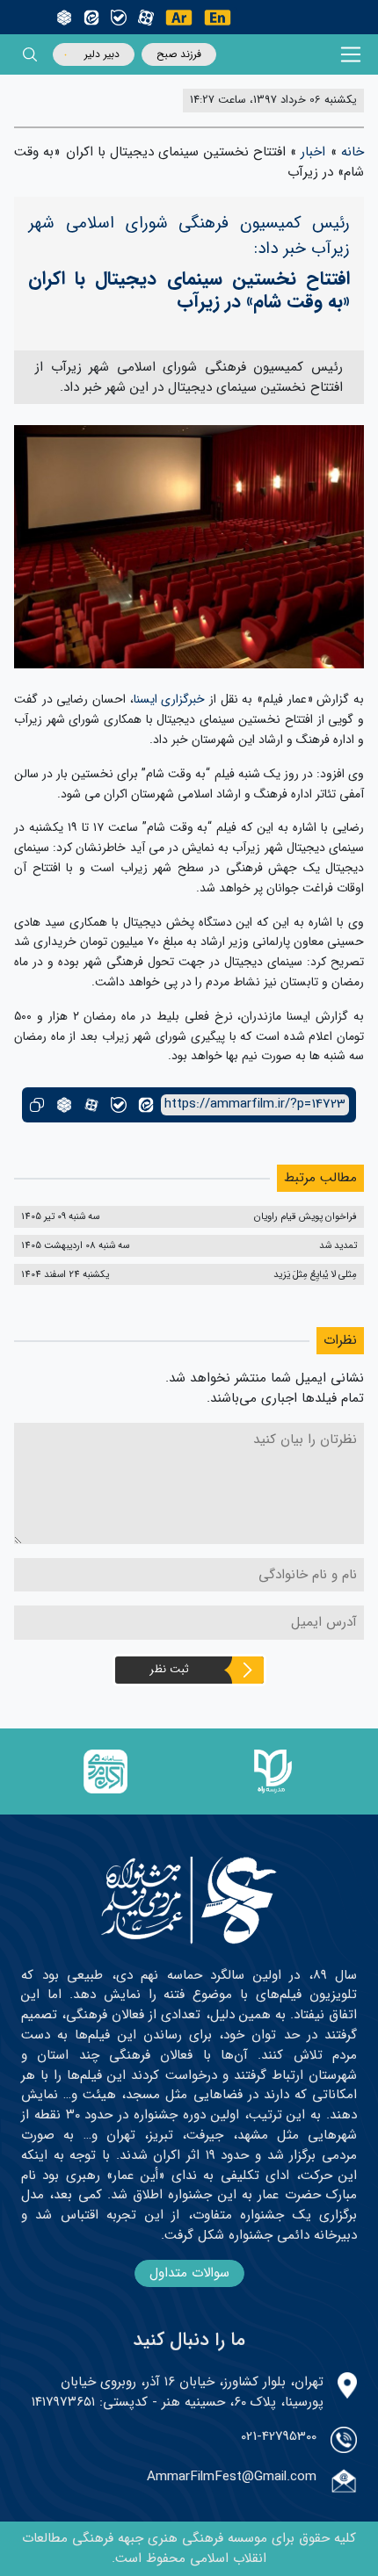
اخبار (313, 152)
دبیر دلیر (102, 54)
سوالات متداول (189, 2273)
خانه (353, 152)
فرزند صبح (179, 54)
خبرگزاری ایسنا (170, 699)
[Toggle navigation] (351, 55)
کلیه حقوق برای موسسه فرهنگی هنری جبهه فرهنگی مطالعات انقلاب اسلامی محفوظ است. (189, 2548)
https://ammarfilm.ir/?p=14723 (255, 1104)
